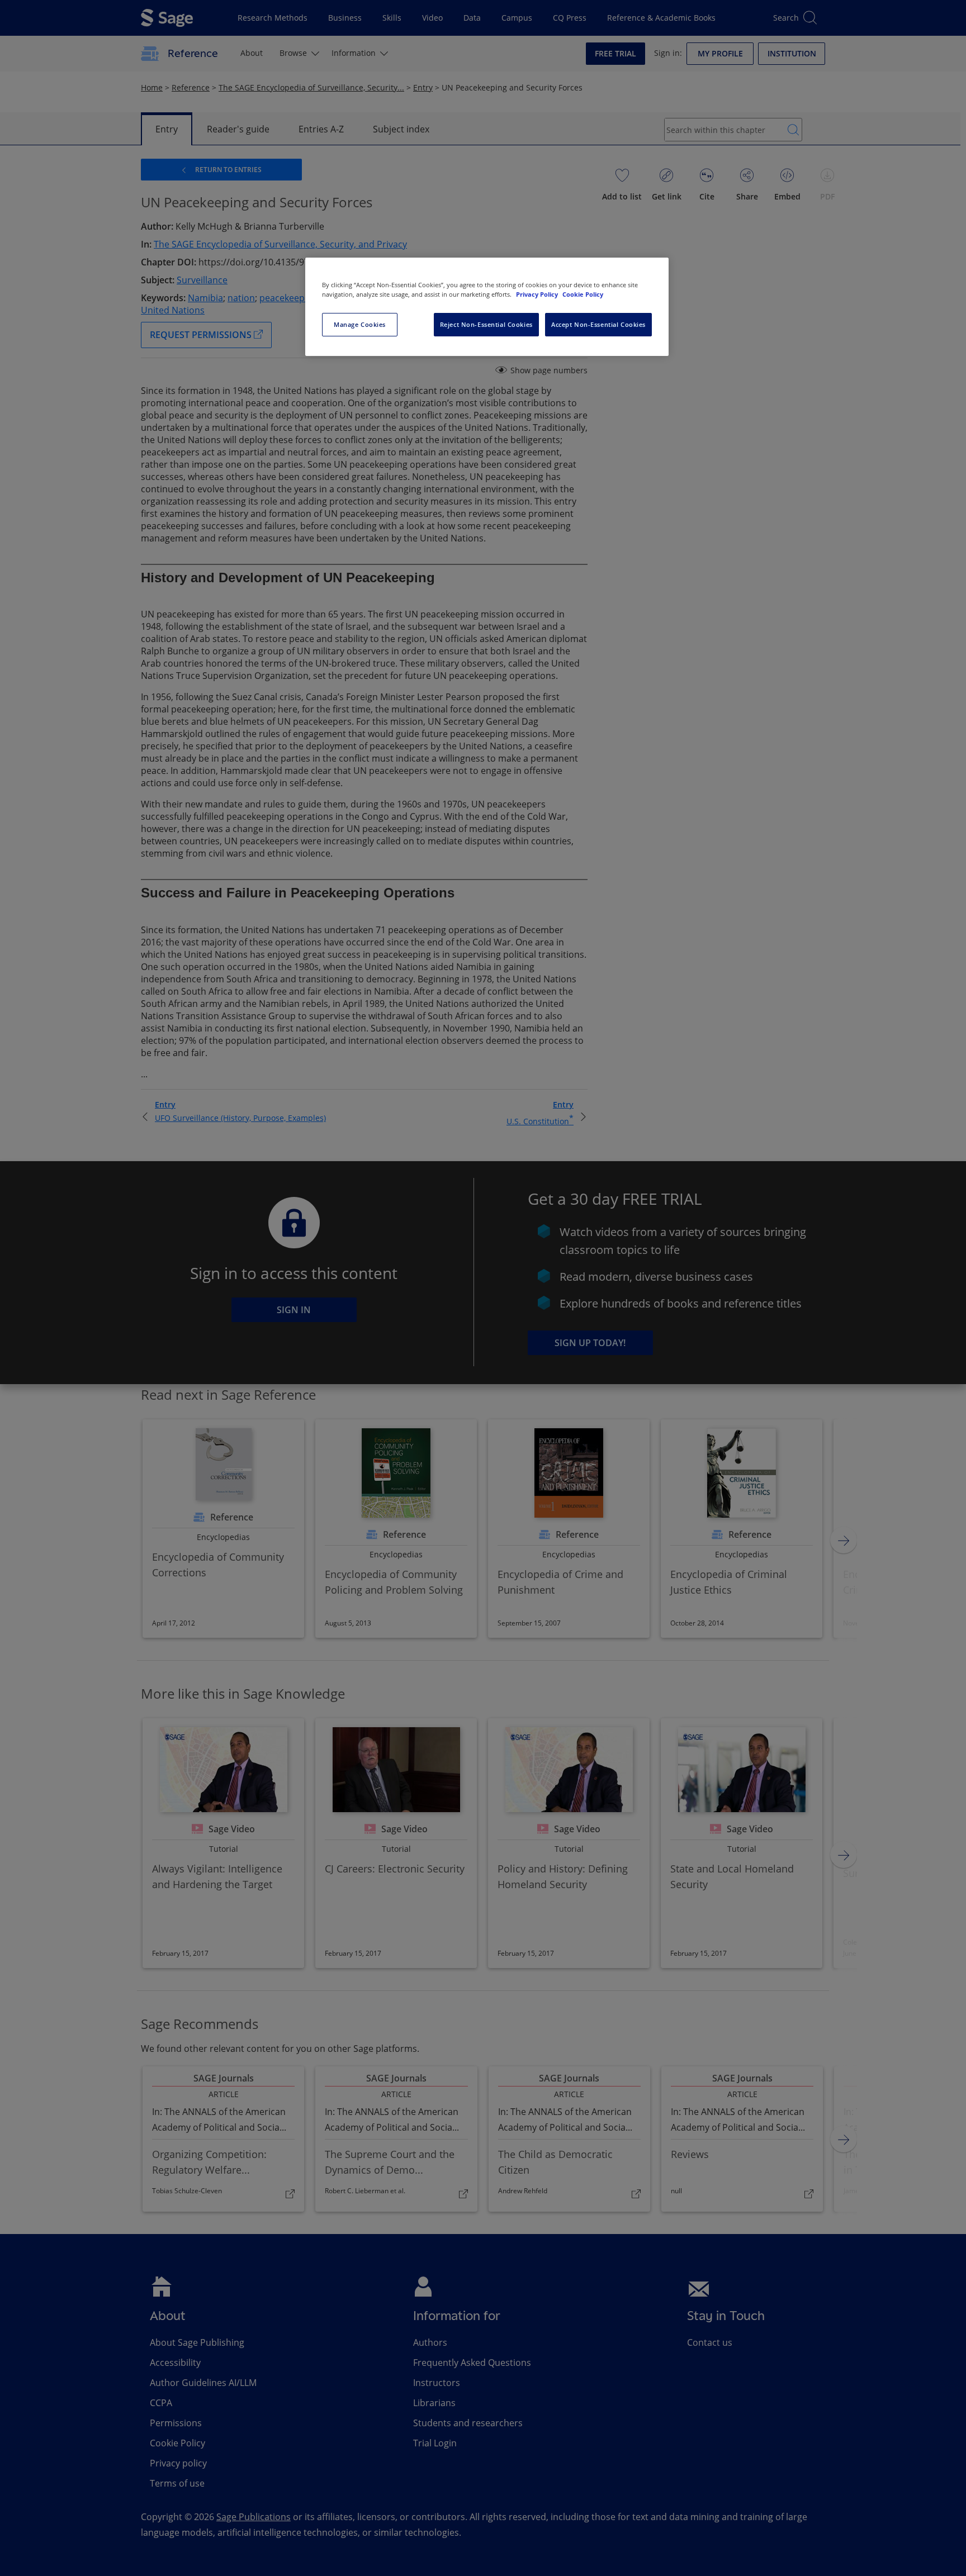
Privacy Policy (538, 294)
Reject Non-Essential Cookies (486, 324)
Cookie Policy (583, 294)
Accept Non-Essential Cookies (598, 324)
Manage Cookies (360, 324)
